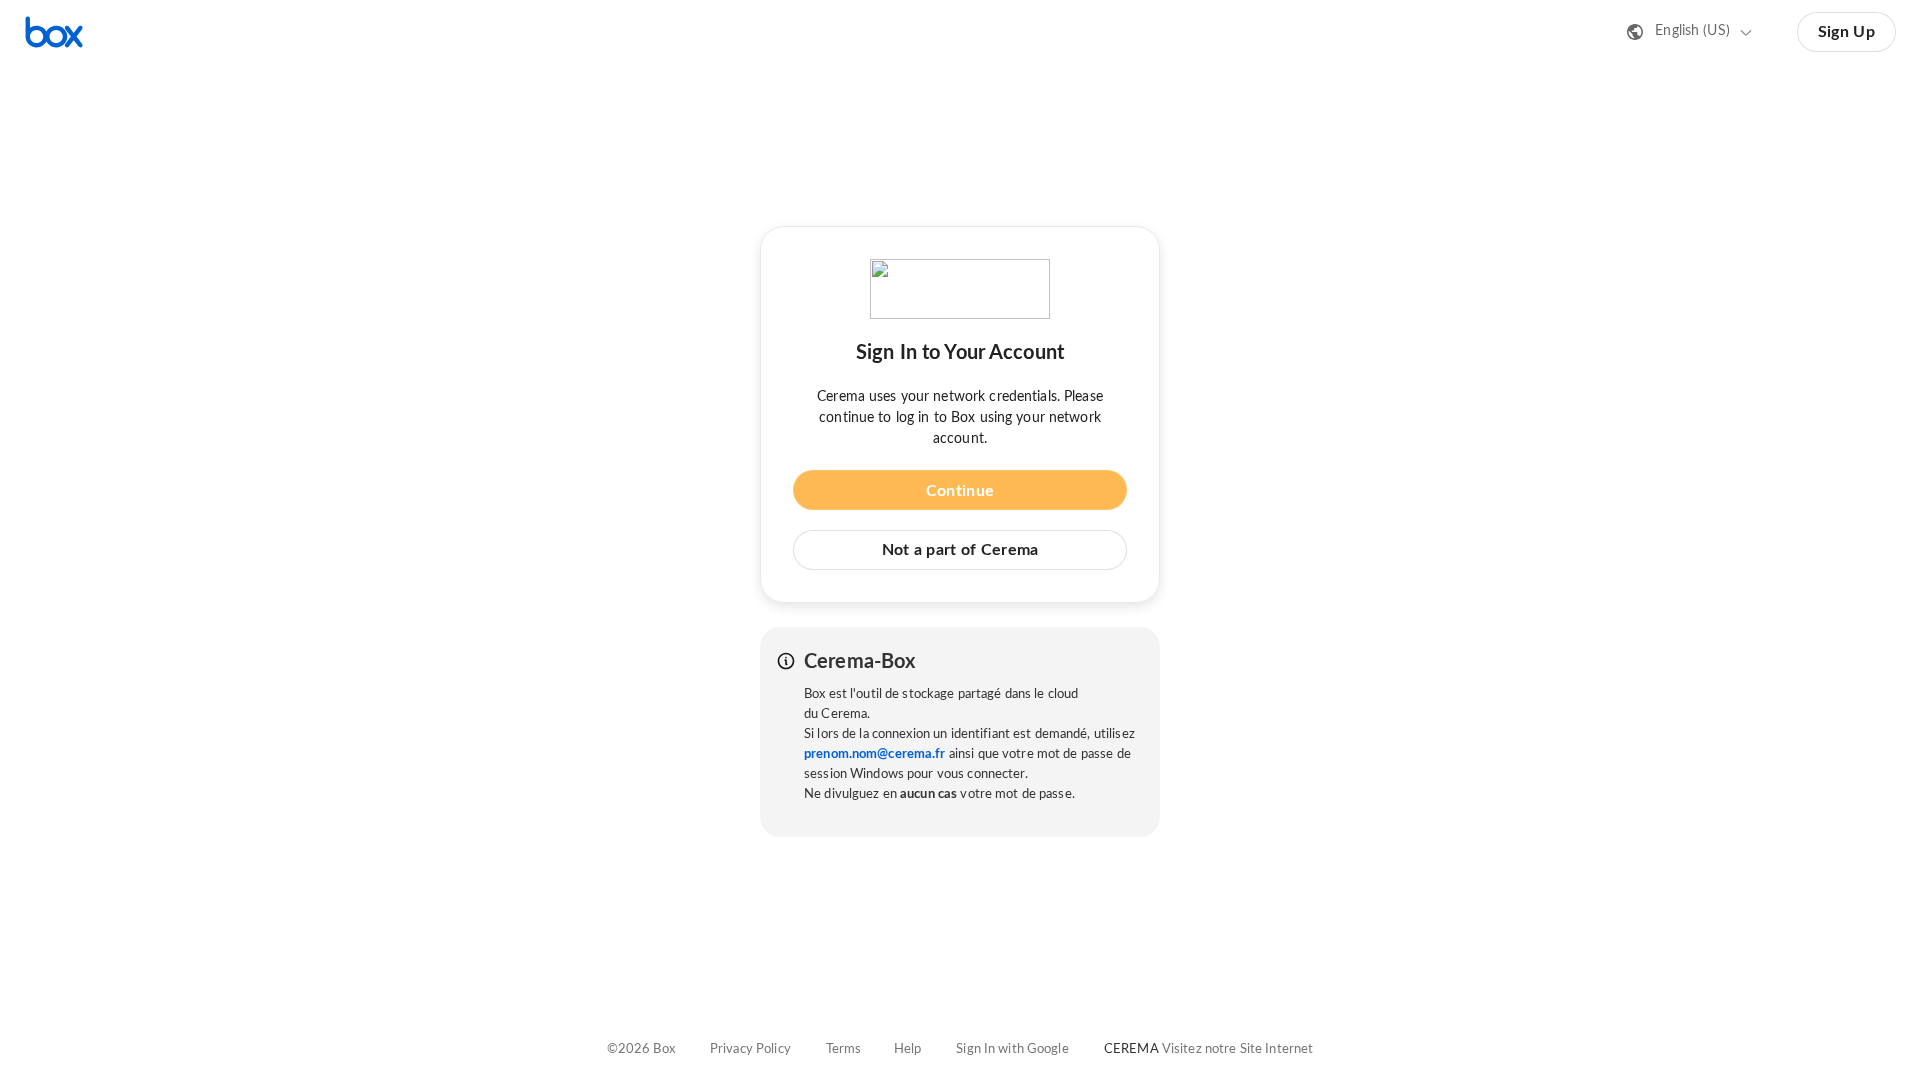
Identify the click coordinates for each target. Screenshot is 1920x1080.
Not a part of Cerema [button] (960, 550)
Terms (844, 1049)
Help (908, 1049)
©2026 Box (641, 1049)
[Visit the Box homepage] (54, 32)
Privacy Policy (750, 1049)
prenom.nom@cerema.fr (875, 754)
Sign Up (1846, 32)
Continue (960, 491)
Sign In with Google (1012, 1049)
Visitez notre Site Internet (1238, 1049)
